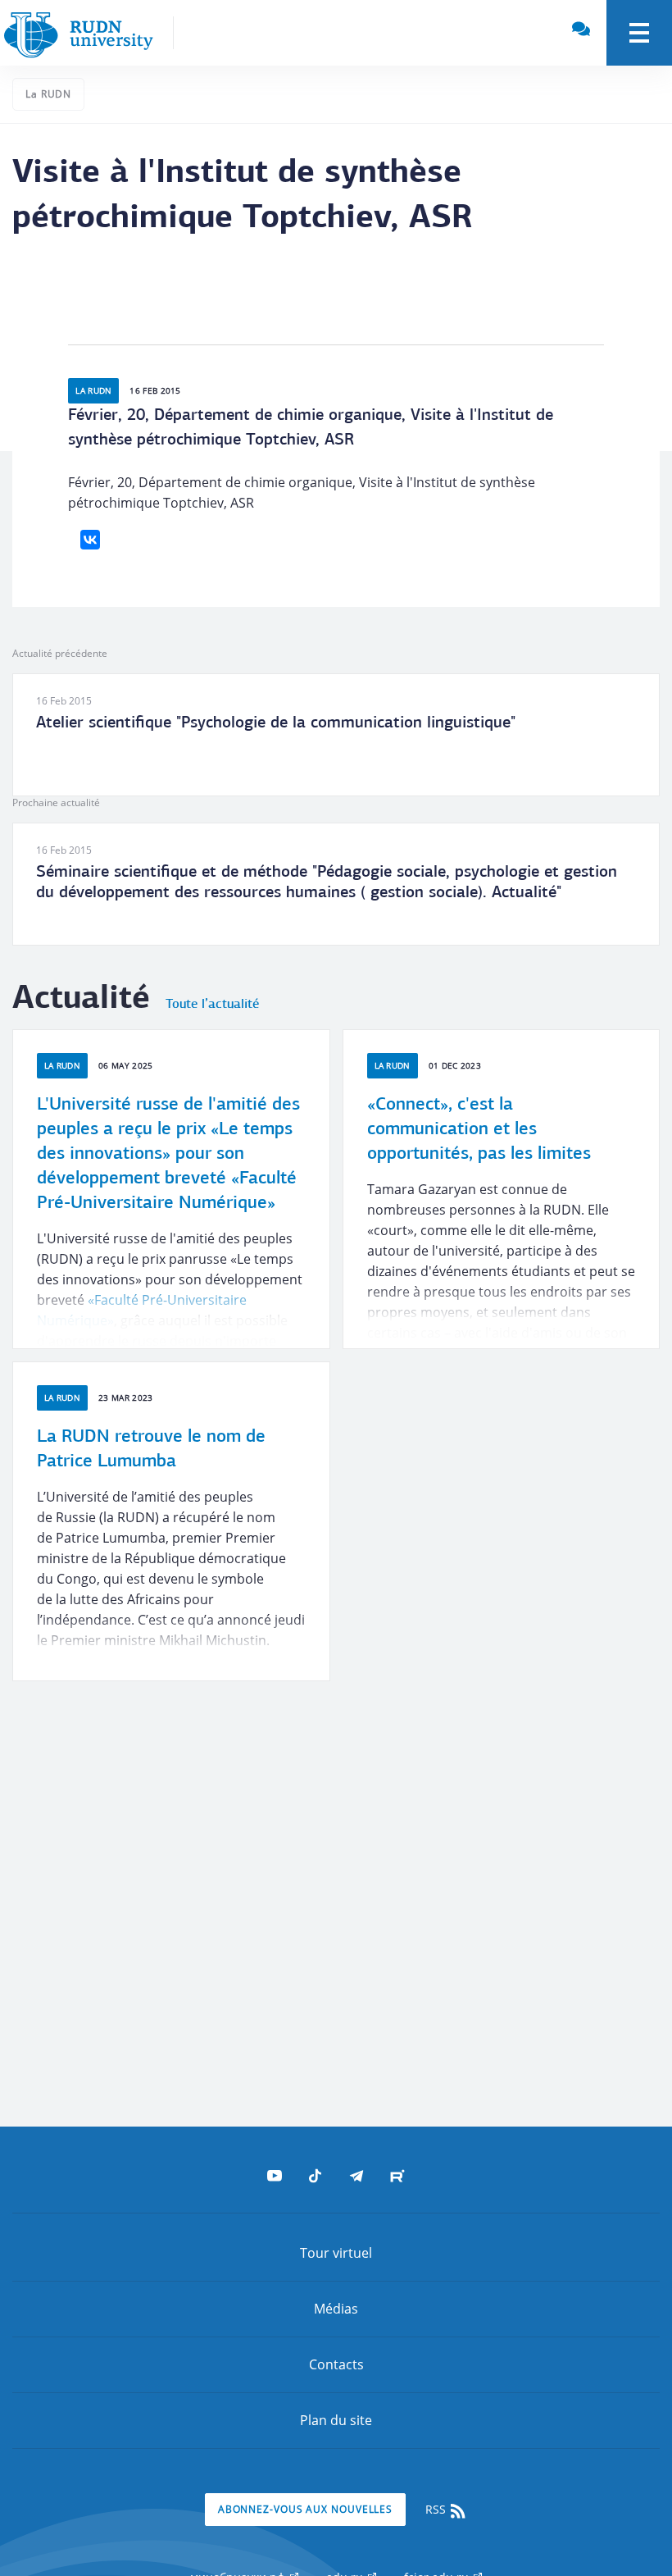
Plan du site (336, 2420)
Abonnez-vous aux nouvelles (305, 2509)
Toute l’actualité (212, 1005)
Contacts (336, 2364)
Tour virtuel (336, 2253)
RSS (437, 2509)
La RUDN (48, 94)
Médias (336, 2309)
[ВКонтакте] (90, 540)
